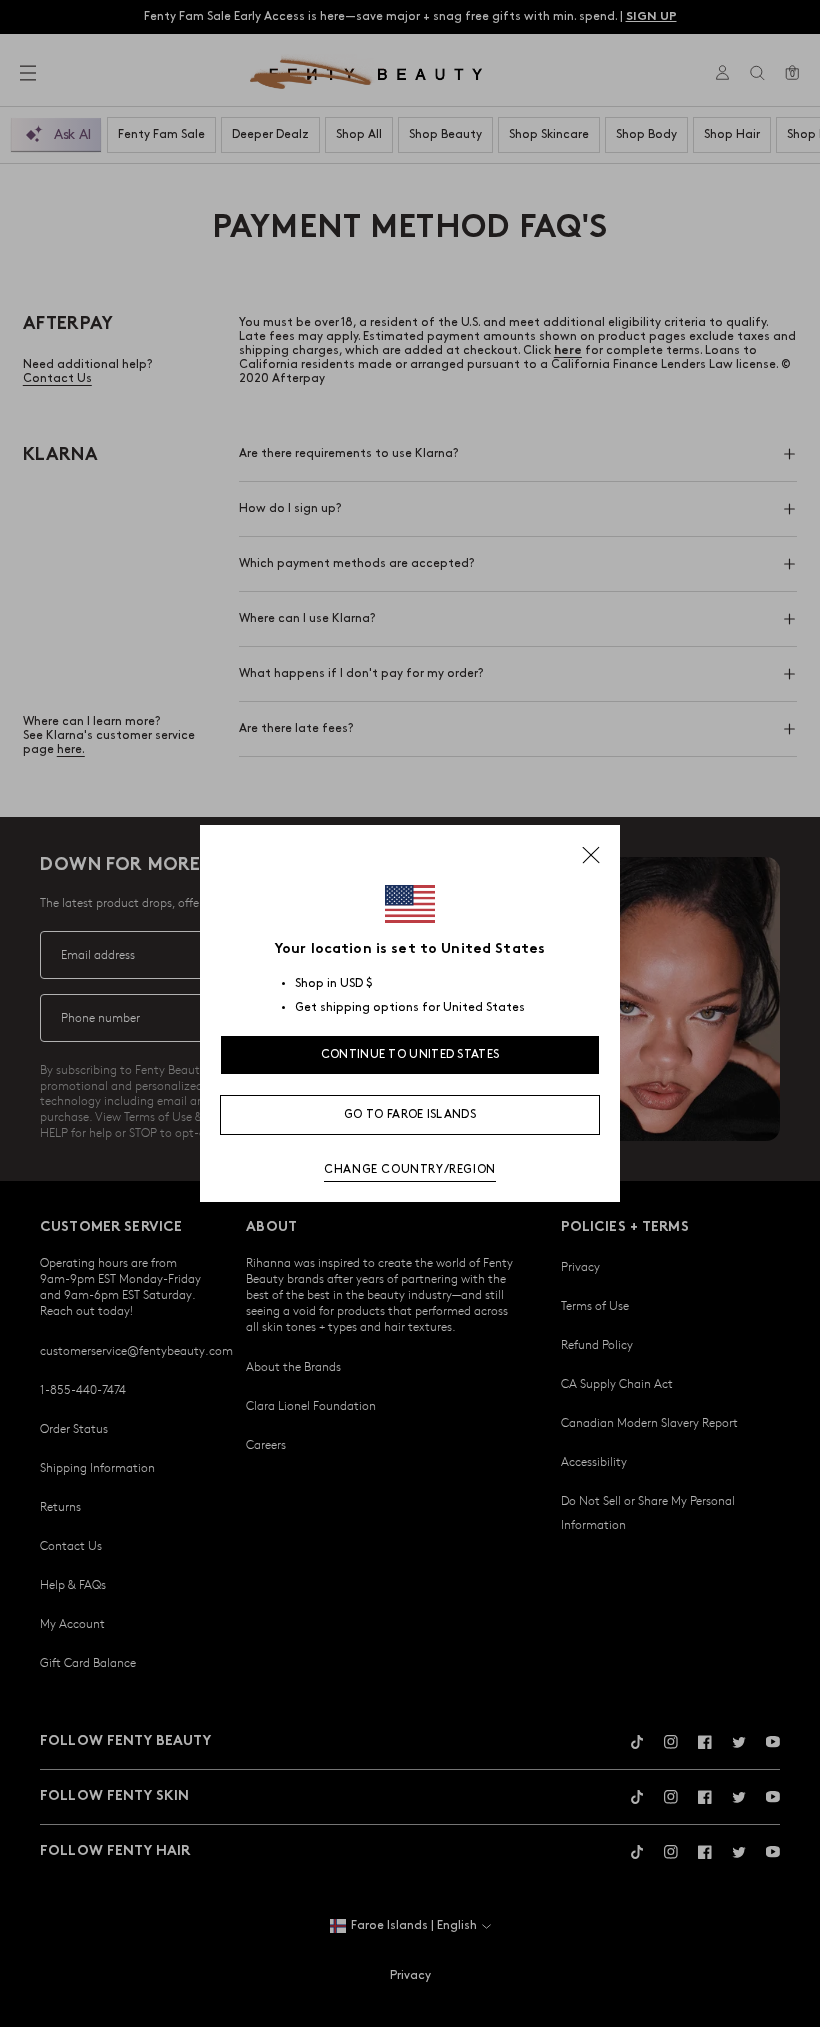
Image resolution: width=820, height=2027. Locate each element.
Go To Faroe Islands (410, 1114)
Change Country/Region (410, 1169)
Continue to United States (410, 1054)
